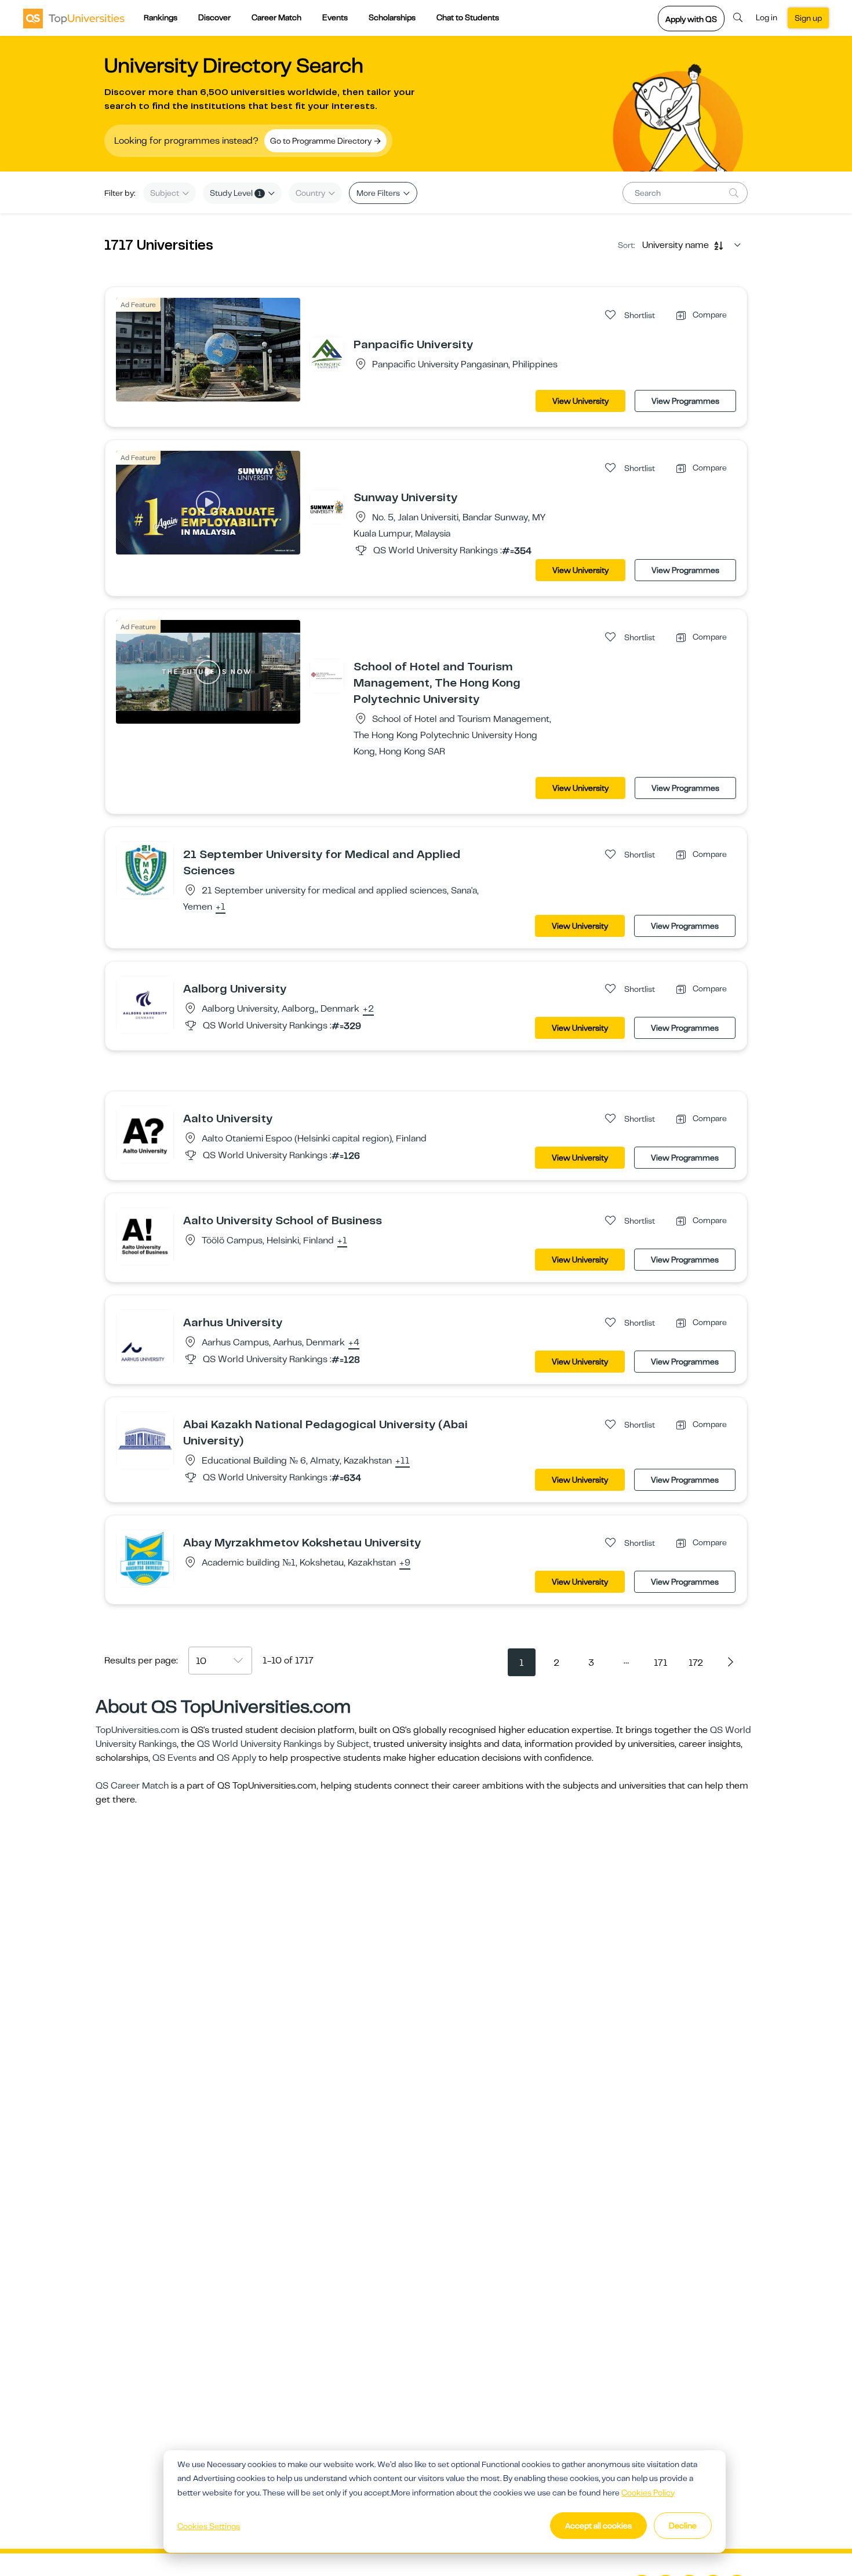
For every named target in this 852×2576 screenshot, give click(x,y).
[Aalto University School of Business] (145, 1236)
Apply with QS (691, 19)
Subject (165, 193)
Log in (767, 17)
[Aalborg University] (145, 1004)
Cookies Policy (648, 2493)
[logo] (74, 18)
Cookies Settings (209, 2526)
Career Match (276, 17)
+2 (368, 1009)
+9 (405, 1563)
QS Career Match (132, 1786)
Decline (683, 2526)
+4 (354, 1343)
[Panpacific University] (327, 353)
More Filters (379, 193)
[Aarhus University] (145, 1338)
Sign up (808, 18)
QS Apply (236, 1758)
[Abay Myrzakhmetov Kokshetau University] (145, 1558)
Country (311, 193)
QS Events (174, 1758)
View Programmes (685, 401)
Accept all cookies (598, 2526)
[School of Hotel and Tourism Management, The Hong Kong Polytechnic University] (327, 676)
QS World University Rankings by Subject (283, 1744)
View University (580, 401)
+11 (403, 1461)
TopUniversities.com (138, 1730)
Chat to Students (468, 17)
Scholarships (392, 17)
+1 (221, 907)
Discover (214, 17)
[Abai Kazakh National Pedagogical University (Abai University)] (145, 1440)
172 (696, 1663)
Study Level (236, 193)
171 (661, 1663)
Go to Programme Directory (322, 141)
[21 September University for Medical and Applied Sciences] (145, 870)
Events (335, 17)
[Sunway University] (327, 506)
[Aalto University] (145, 1134)
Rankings (161, 17)
